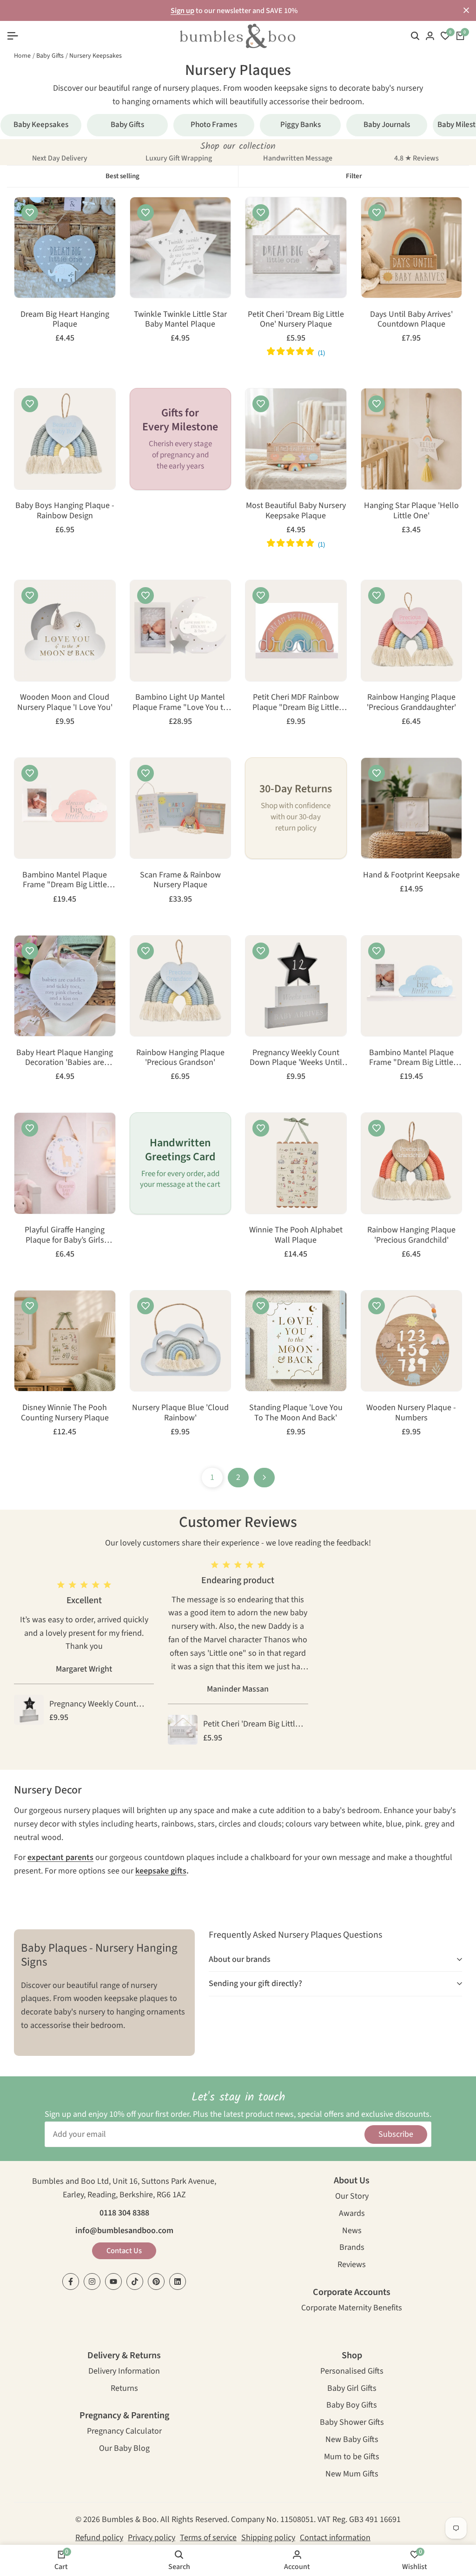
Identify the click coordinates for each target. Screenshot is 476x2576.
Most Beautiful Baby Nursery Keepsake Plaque (296, 511)
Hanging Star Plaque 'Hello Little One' (411, 511)
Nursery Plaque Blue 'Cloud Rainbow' (180, 1413)
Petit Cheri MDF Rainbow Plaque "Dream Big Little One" (296, 702)
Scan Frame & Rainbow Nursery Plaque (180, 880)
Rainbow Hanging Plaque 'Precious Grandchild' (411, 1235)
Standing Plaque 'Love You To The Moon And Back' (296, 1413)
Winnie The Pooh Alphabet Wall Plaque (296, 1235)
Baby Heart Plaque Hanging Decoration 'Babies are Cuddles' (65, 1058)
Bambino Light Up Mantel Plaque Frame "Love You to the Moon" (180, 702)
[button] (30, 213)
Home (22, 56)
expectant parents (60, 1857)
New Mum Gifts (352, 2475)
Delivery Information (124, 2372)
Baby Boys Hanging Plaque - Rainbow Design (65, 511)
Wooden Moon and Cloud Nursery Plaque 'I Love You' (65, 702)
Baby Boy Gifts (352, 2406)
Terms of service (208, 2538)
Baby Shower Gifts (352, 2423)
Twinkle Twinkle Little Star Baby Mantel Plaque (180, 319)
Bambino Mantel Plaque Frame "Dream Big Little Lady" (65, 880)
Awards (352, 2214)
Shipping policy (268, 2538)
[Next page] (264, 1478)
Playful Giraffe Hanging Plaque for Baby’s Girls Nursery (65, 1235)
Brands (352, 2248)
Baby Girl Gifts (352, 2389)
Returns (124, 2389)
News (352, 2231)
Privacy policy (152, 2538)
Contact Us (124, 2251)
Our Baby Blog (124, 2449)
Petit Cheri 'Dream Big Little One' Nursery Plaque (296, 319)
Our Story (352, 2197)
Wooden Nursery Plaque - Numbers (411, 1413)
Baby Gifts (50, 56)
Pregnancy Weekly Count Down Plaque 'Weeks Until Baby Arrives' (296, 1058)
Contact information (335, 2538)
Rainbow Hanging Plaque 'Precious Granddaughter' (411, 702)
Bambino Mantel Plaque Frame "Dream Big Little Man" (411, 1058)
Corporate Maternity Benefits (352, 2309)
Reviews (352, 2265)
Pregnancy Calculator (124, 2432)
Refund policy (99, 2538)
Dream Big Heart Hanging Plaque (65, 319)
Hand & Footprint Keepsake (411, 875)
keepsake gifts (161, 1871)
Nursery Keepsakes (96, 56)
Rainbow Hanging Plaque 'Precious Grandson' (180, 1058)
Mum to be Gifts (352, 2458)
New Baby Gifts (352, 2440)
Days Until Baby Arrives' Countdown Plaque (411, 319)
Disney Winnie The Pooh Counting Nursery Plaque (65, 1413)
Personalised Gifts (352, 2372)
